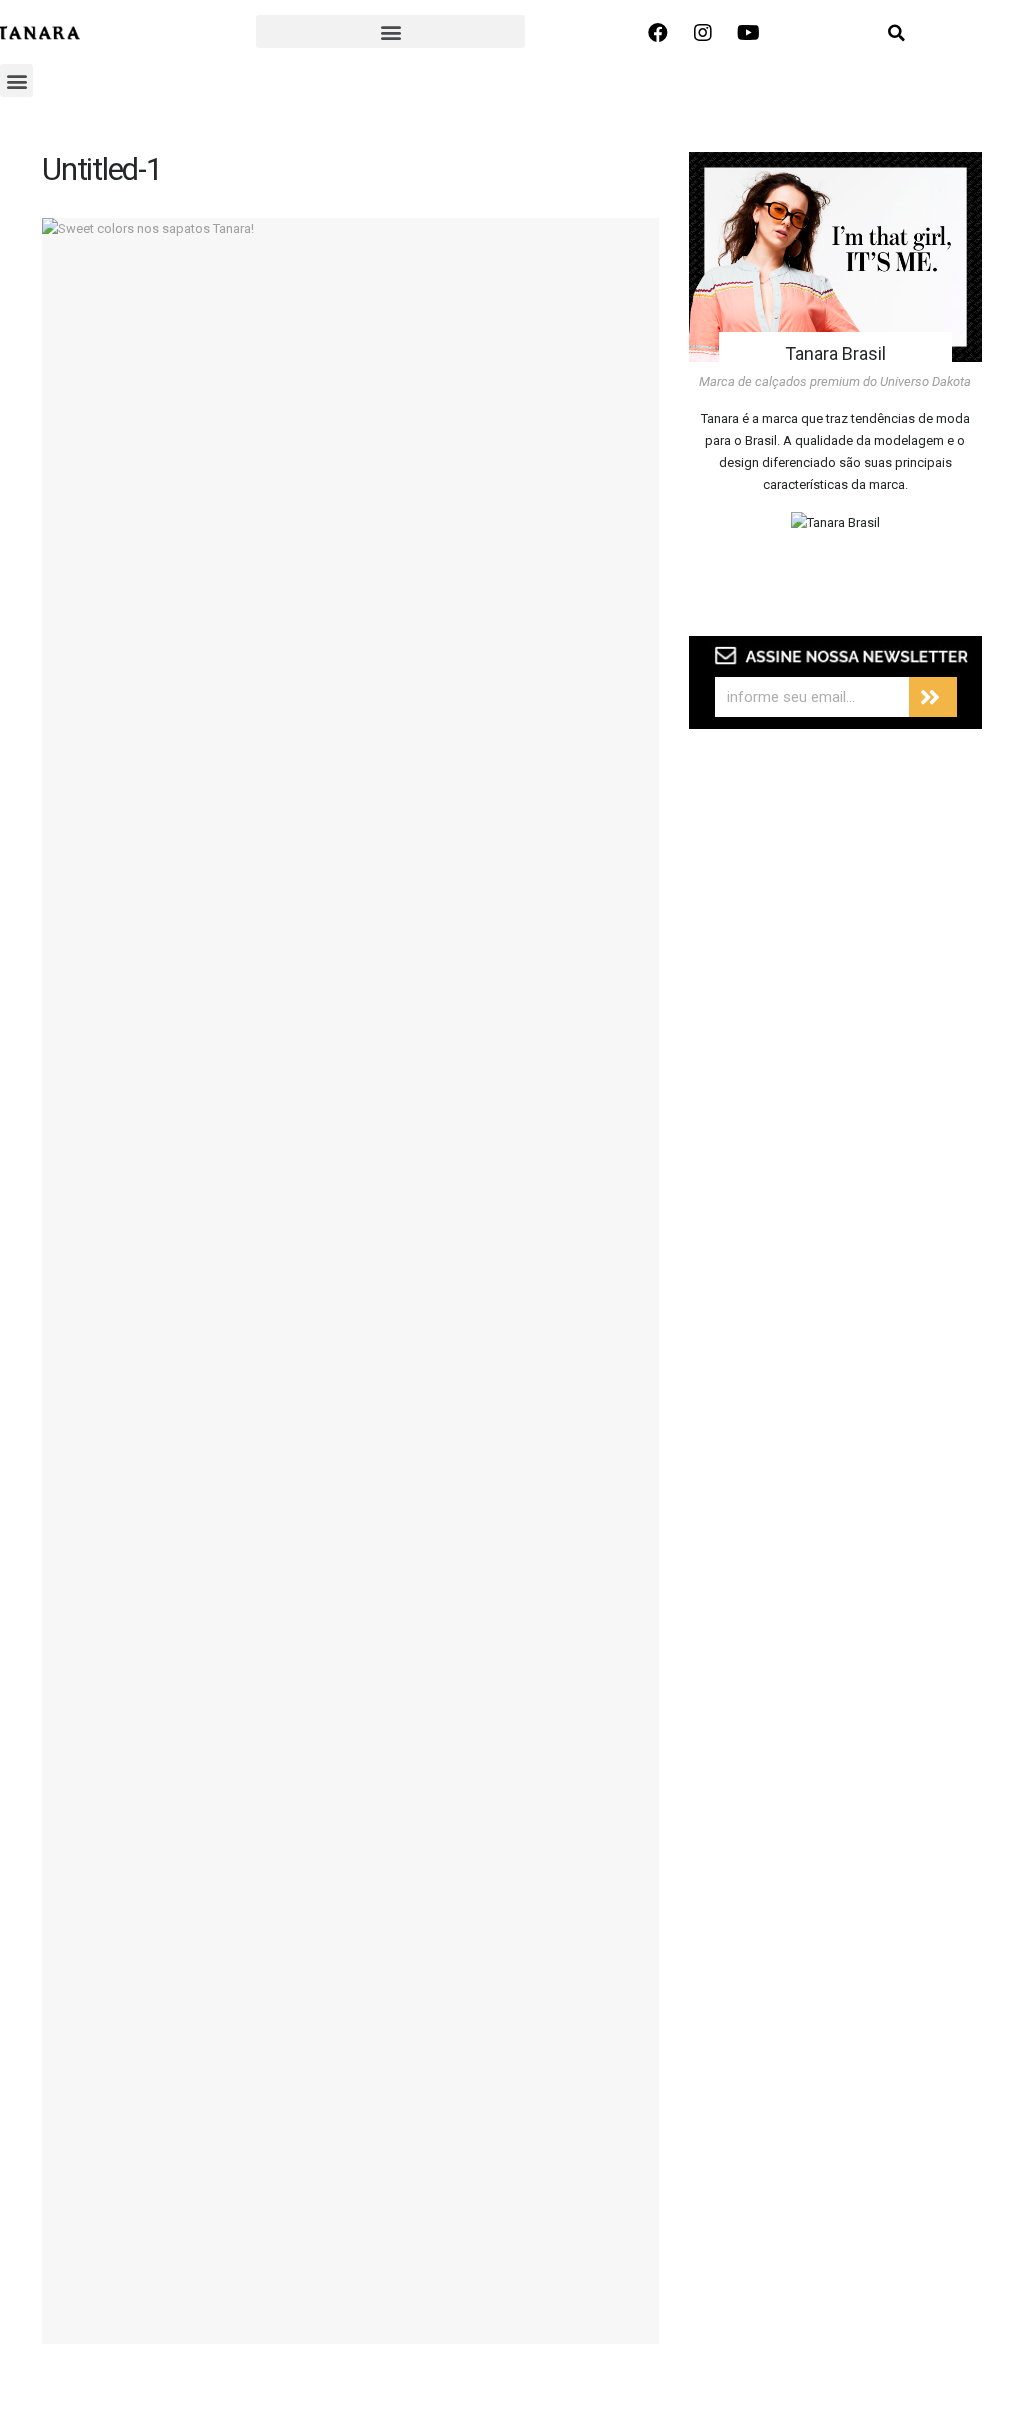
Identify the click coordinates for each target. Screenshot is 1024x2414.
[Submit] (933, 697)
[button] (390, 31)
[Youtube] (748, 33)
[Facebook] (658, 33)
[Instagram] (703, 33)
